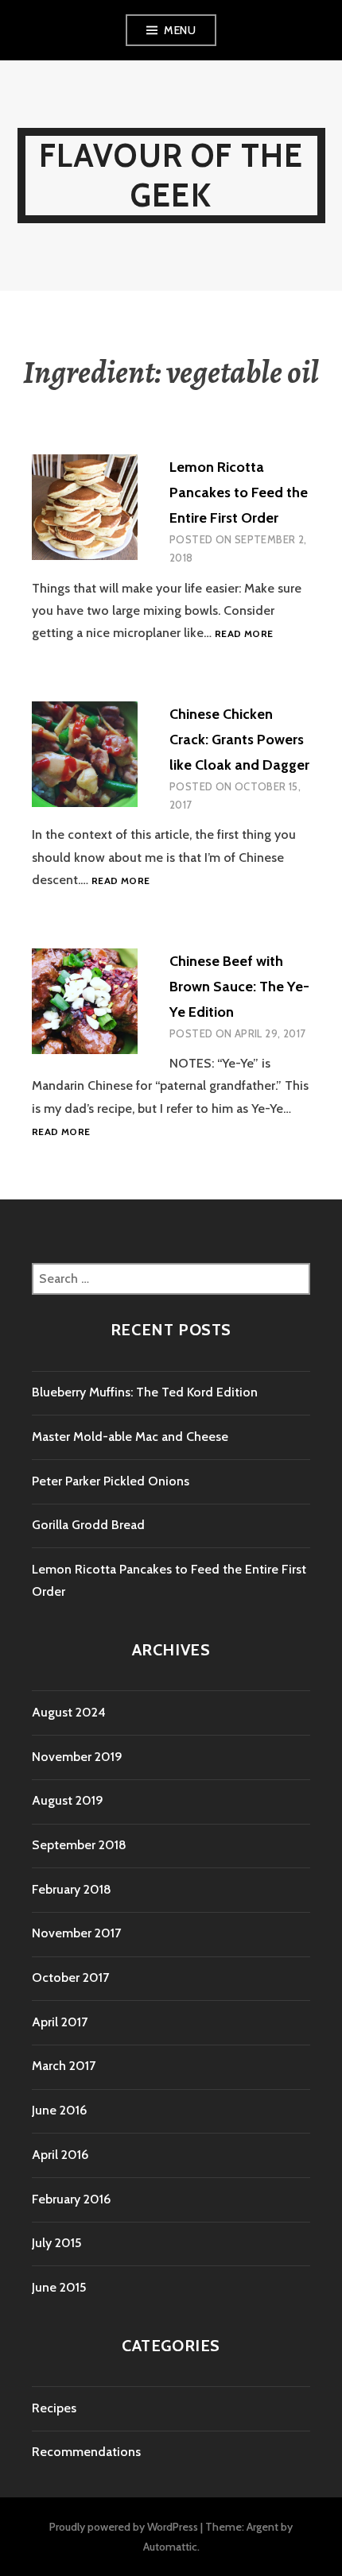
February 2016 (71, 2199)
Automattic (170, 2547)
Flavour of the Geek (171, 175)
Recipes (54, 2408)
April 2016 (60, 2155)
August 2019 (68, 1800)
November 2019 (77, 1757)
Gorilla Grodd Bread (88, 1525)
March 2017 (64, 2066)
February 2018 (72, 1889)
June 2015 (59, 2287)
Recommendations (86, 2452)
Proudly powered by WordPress (124, 2527)
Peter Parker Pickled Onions (111, 1481)
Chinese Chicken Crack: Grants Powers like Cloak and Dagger (239, 740)
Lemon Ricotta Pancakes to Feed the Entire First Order (239, 492)
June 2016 (59, 2110)
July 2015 (56, 2243)
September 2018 (79, 1845)
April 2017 (60, 2022)
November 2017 (76, 1933)
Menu (180, 30)
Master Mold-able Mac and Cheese (130, 1437)
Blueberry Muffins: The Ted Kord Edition (145, 1392)
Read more (244, 634)
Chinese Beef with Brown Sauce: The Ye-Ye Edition (239, 987)
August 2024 (69, 1712)
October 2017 (70, 1977)
